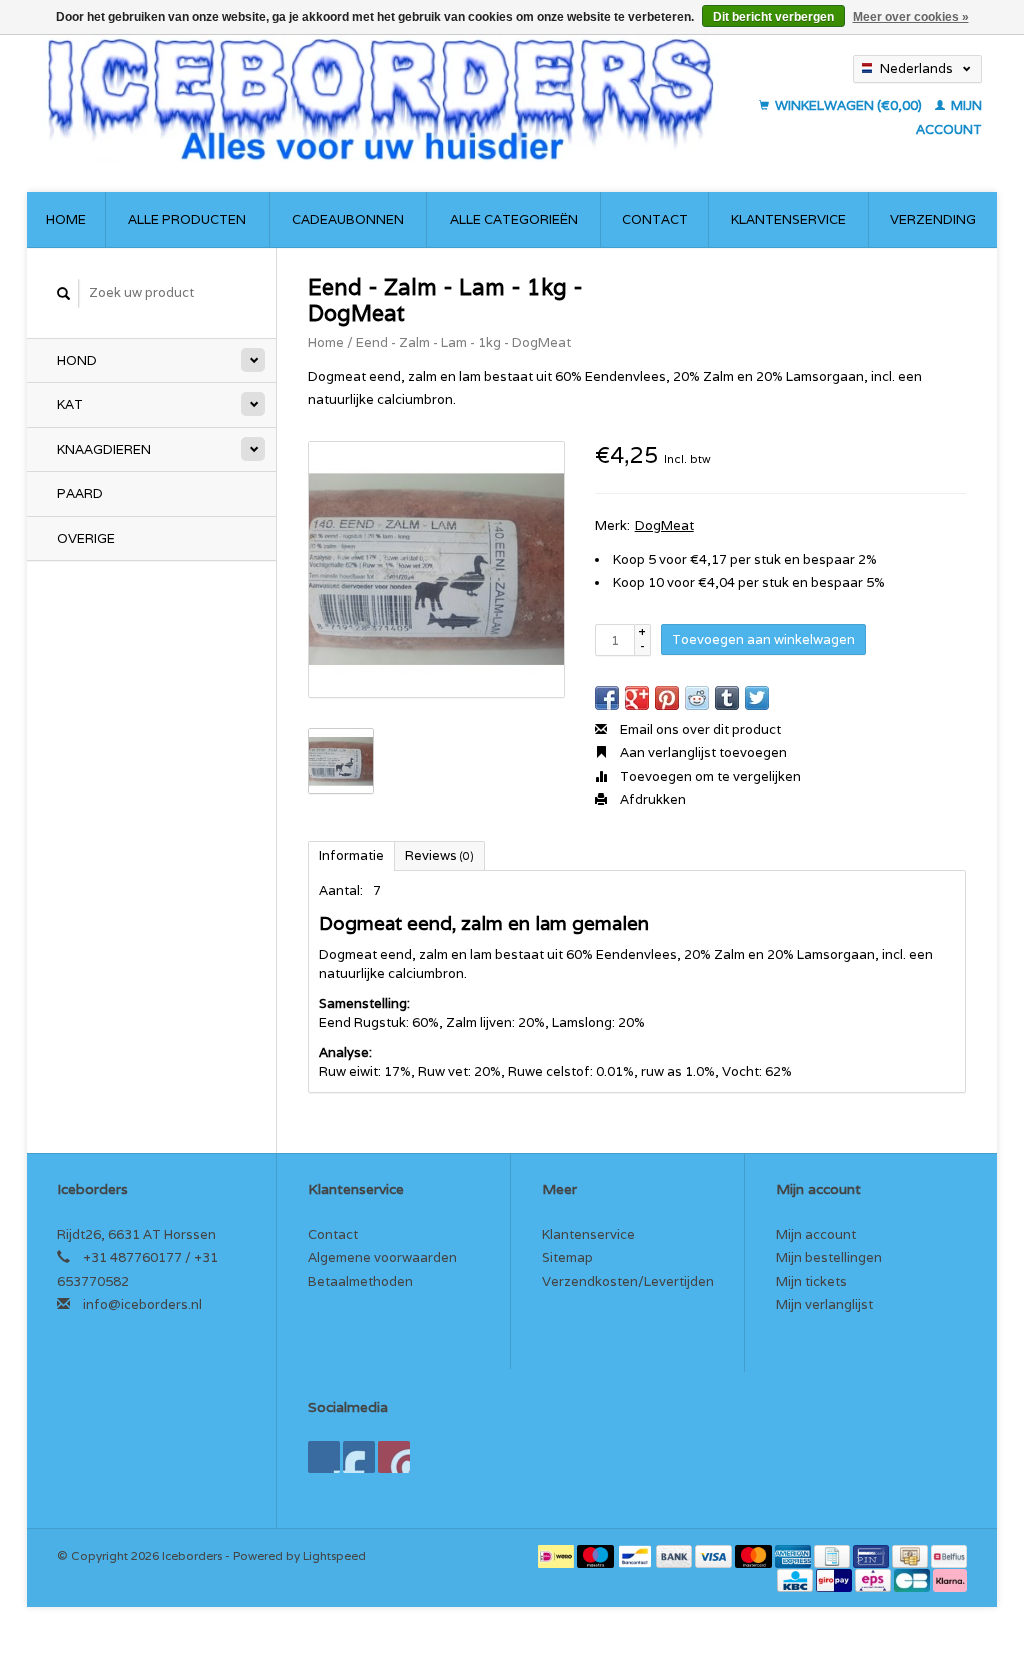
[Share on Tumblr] (727, 698)
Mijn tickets (811, 1281)
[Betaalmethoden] (557, 1555)
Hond (77, 360)
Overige (86, 538)
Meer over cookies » (911, 17)
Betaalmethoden (360, 1281)
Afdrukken (651, 799)
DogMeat (664, 525)
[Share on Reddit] (697, 698)
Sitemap (567, 1257)
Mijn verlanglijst (824, 1304)
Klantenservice (788, 219)
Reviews (439, 855)
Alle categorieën (514, 219)
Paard (80, 493)
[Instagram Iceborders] (394, 1457)
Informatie (351, 855)
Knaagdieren (104, 449)
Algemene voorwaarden (382, 1257)
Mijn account (816, 1234)
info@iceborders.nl (142, 1304)
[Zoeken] (64, 293)
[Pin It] (667, 698)
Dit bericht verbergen (773, 17)
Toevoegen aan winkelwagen (763, 639)
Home (66, 219)
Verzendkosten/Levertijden (628, 1281)
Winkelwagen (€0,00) (848, 105)
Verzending (933, 219)
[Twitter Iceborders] (359, 1457)
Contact (655, 219)
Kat (70, 404)
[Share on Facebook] (607, 698)
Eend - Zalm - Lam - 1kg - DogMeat (463, 342)
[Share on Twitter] (757, 698)
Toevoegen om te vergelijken (709, 776)
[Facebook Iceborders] (324, 1457)
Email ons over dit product (699, 729)
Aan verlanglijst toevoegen (702, 752)
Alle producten (187, 219)
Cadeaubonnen (348, 219)
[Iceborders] (380, 98)
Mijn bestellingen (829, 1257)
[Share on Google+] (637, 698)
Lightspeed (334, 1555)
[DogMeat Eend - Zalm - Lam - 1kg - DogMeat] (436, 569)
